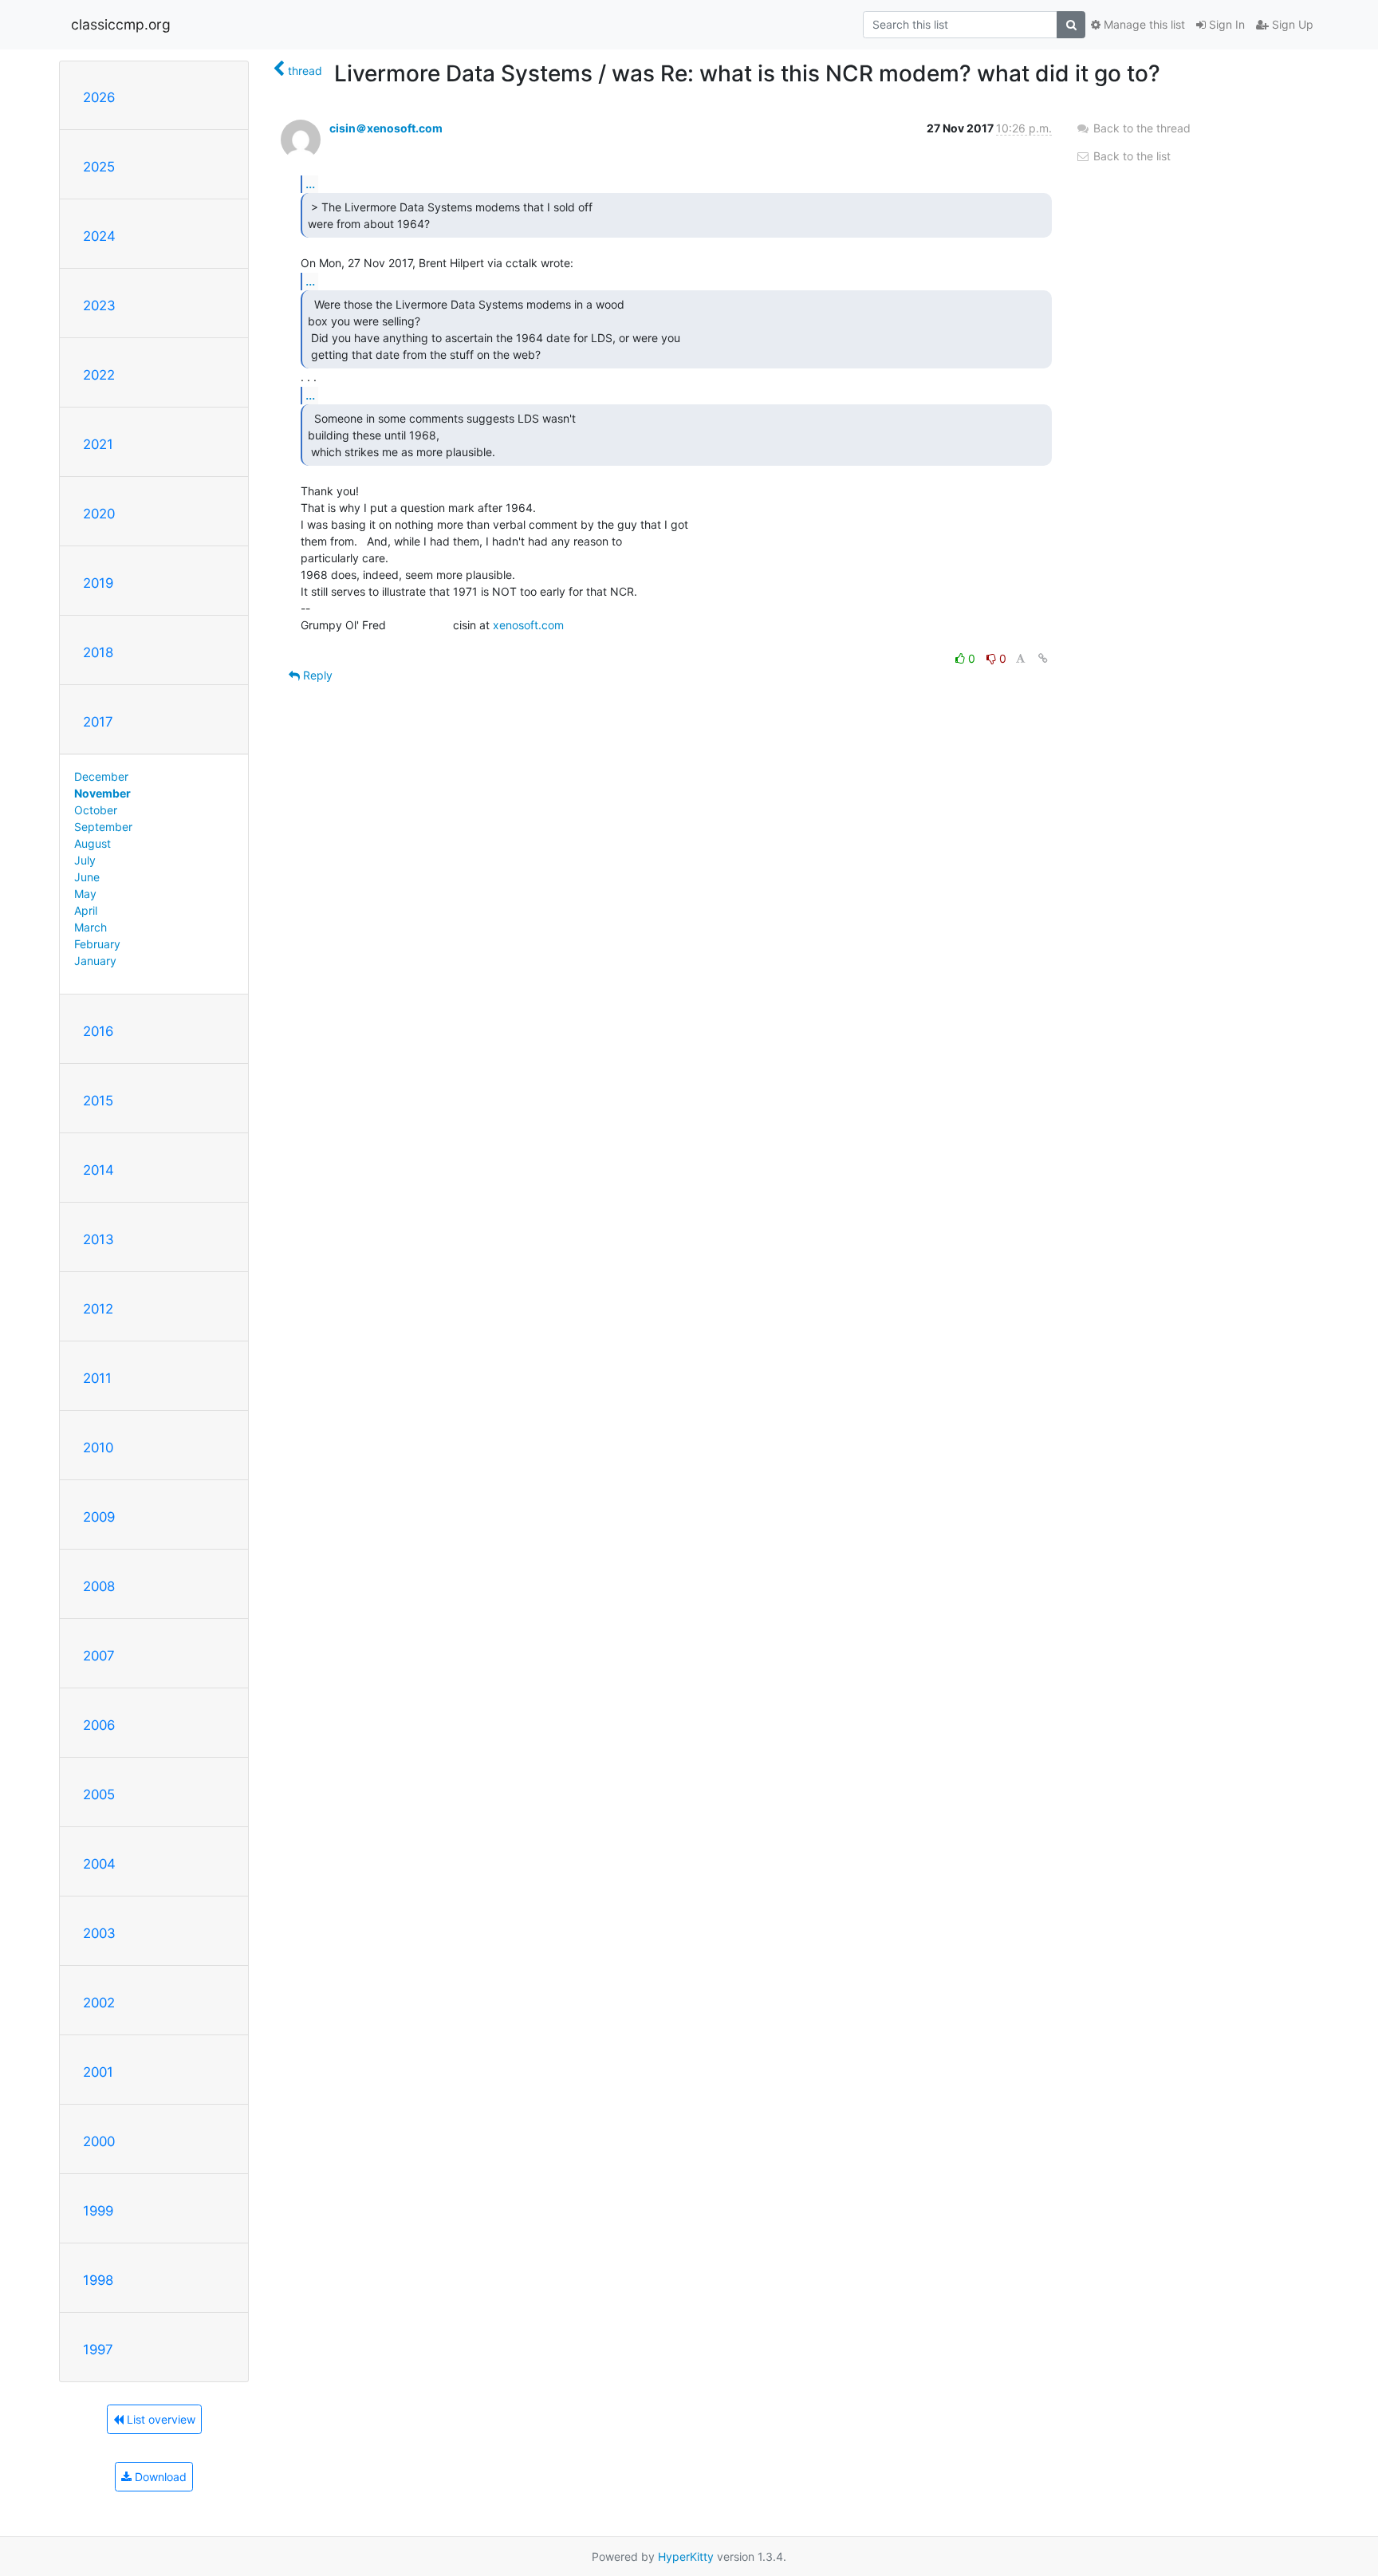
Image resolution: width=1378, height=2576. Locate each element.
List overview (159, 2419)
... (310, 183)
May (85, 894)
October (96, 810)
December (101, 776)
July (85, 860)
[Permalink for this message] (1043, 658)
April (86, 910)
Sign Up (1291, 24)
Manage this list (1143, 24)
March (91, 927)
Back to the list (1130, 156)
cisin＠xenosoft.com (386, 128)
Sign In (1225, 24)
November (102, 793)
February (97, 944)
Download (159, 2477)
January (95, 961)
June (87, 877)
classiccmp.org (121, 24)
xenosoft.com (528, 625)
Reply (316, 675)
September (103, 827)
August (93, 843)
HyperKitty (686, 2556)
